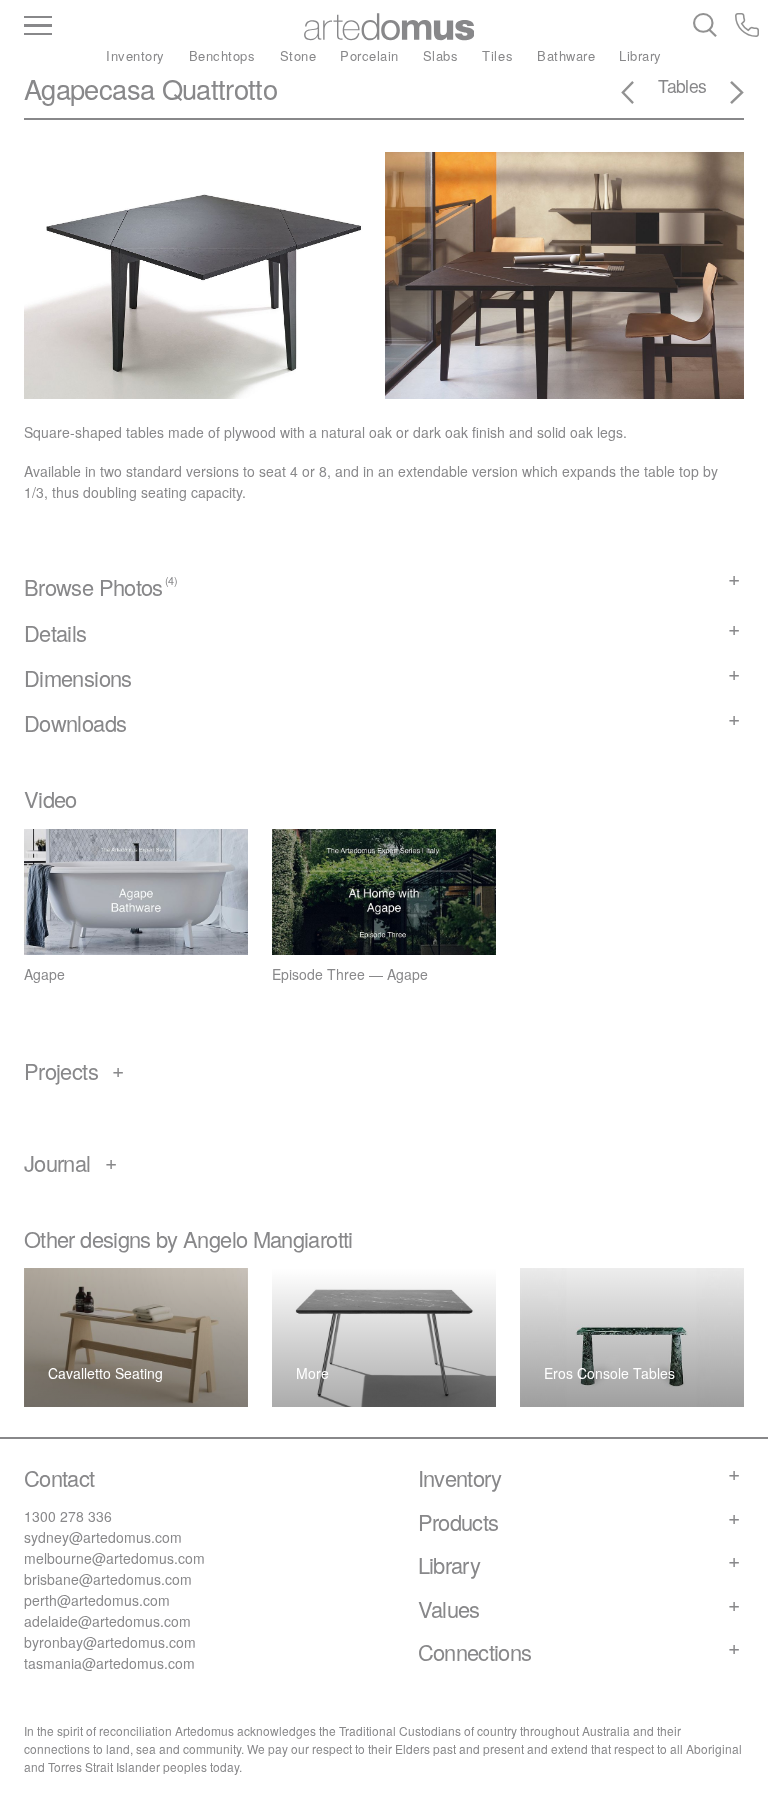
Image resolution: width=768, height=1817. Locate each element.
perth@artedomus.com (97, 1600)
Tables (682, 85)
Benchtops (222, 55)
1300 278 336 (68, 1516)
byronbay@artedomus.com (110, 1642)
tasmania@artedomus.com (109, 1663)
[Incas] (640, 95)
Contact (59, 1477)
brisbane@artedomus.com (108, 1579)
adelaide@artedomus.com (107, 1621)
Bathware (566, 55)
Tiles (497, 55)
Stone (298, 55)
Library (640, 55)
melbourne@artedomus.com (114, 1558)
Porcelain (369, 55)
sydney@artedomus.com (103, 1537)
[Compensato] (725, 95)
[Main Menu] (124, 27)
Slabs (441, 55)
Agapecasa (89, 88)
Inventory (135, 55)
